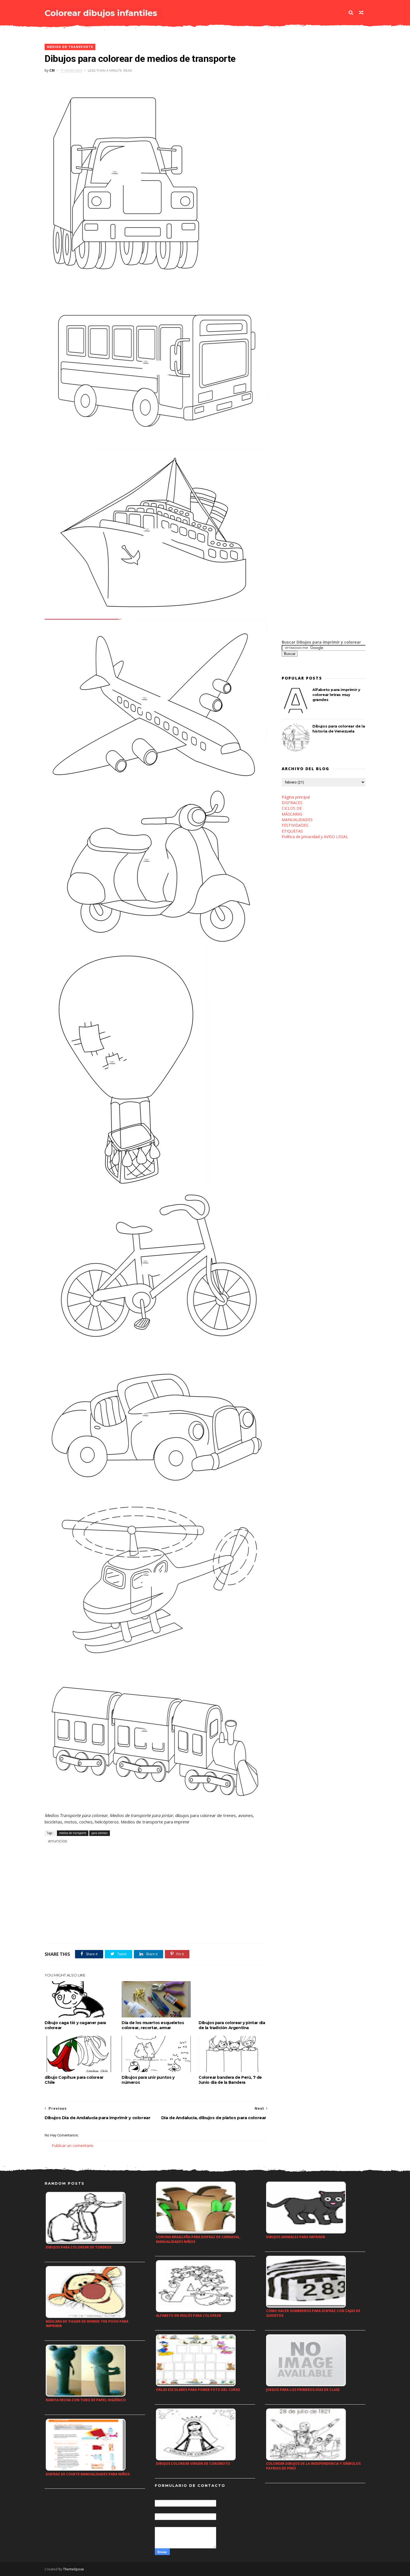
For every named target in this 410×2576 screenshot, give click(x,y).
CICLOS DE (292, 808)
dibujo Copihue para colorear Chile (74, 2080)
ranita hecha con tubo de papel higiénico (86, 2400)
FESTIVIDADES (295, 825)
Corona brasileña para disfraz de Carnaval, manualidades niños (198, 2239)
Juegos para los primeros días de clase (303, 2390)
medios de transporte (70, 47)
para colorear (100, 1833)
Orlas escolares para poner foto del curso (198, 2390)
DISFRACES (292, 803)
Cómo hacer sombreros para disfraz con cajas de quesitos (313, 2313)
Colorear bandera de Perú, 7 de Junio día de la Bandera (230, 2080)
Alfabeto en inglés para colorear (189, 2316)
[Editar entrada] (57, 1841)
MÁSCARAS (292, 814)
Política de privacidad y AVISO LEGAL (315, 837)
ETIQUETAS (292, 831)
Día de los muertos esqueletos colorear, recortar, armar (153, 2025)
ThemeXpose (73, 2569)
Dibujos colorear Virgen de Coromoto (193, 2464)
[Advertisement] (110, 1850)
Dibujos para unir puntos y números (148, 2080)
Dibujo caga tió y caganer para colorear (75, 2025)
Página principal (296, 797)
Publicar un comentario (73, 2146)
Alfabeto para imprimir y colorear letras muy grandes (336, 695)
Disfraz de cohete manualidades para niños (88, 2474)
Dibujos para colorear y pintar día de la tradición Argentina (232, 2025)
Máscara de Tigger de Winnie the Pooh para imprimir (87, 2324)
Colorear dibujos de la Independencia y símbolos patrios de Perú (313, 2466)
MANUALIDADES (297, 820)
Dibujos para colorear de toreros (79, 2247)
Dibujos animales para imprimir (296, 2237)
